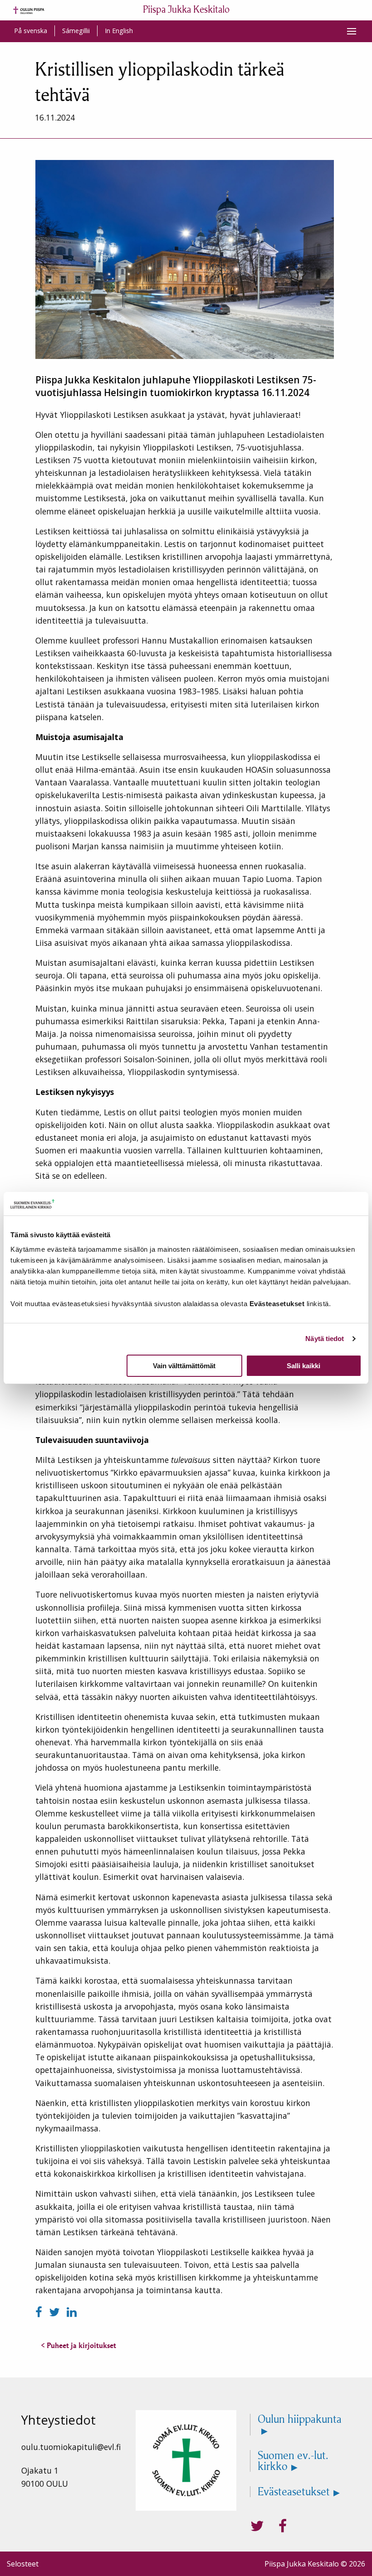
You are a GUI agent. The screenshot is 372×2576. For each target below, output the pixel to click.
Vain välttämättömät (184, 1366)
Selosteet (23, 2564)
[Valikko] (352, 31)
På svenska (31, 31)
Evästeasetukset (294, 2492)
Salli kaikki (303, 1366)
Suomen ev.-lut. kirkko (293, 2461)
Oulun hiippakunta (300, 2420)
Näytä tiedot (325, 1339)
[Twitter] (56, 2312)
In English (119, 31)
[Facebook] (40, 2312)
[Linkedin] (72, 2312)
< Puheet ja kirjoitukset (78, 2345)
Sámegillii (76, 31)
